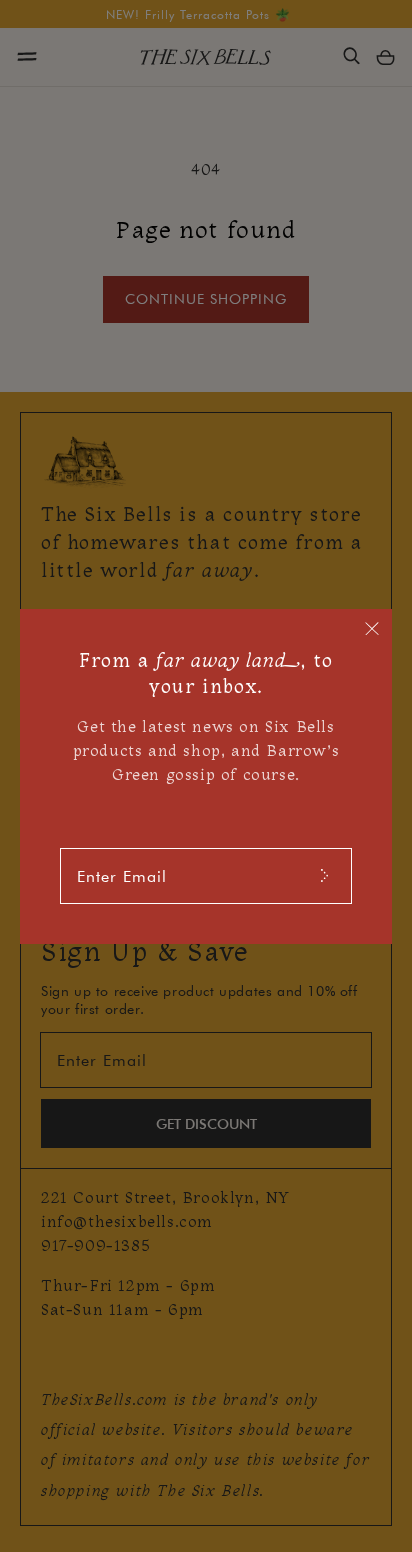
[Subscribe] (324, 876)
